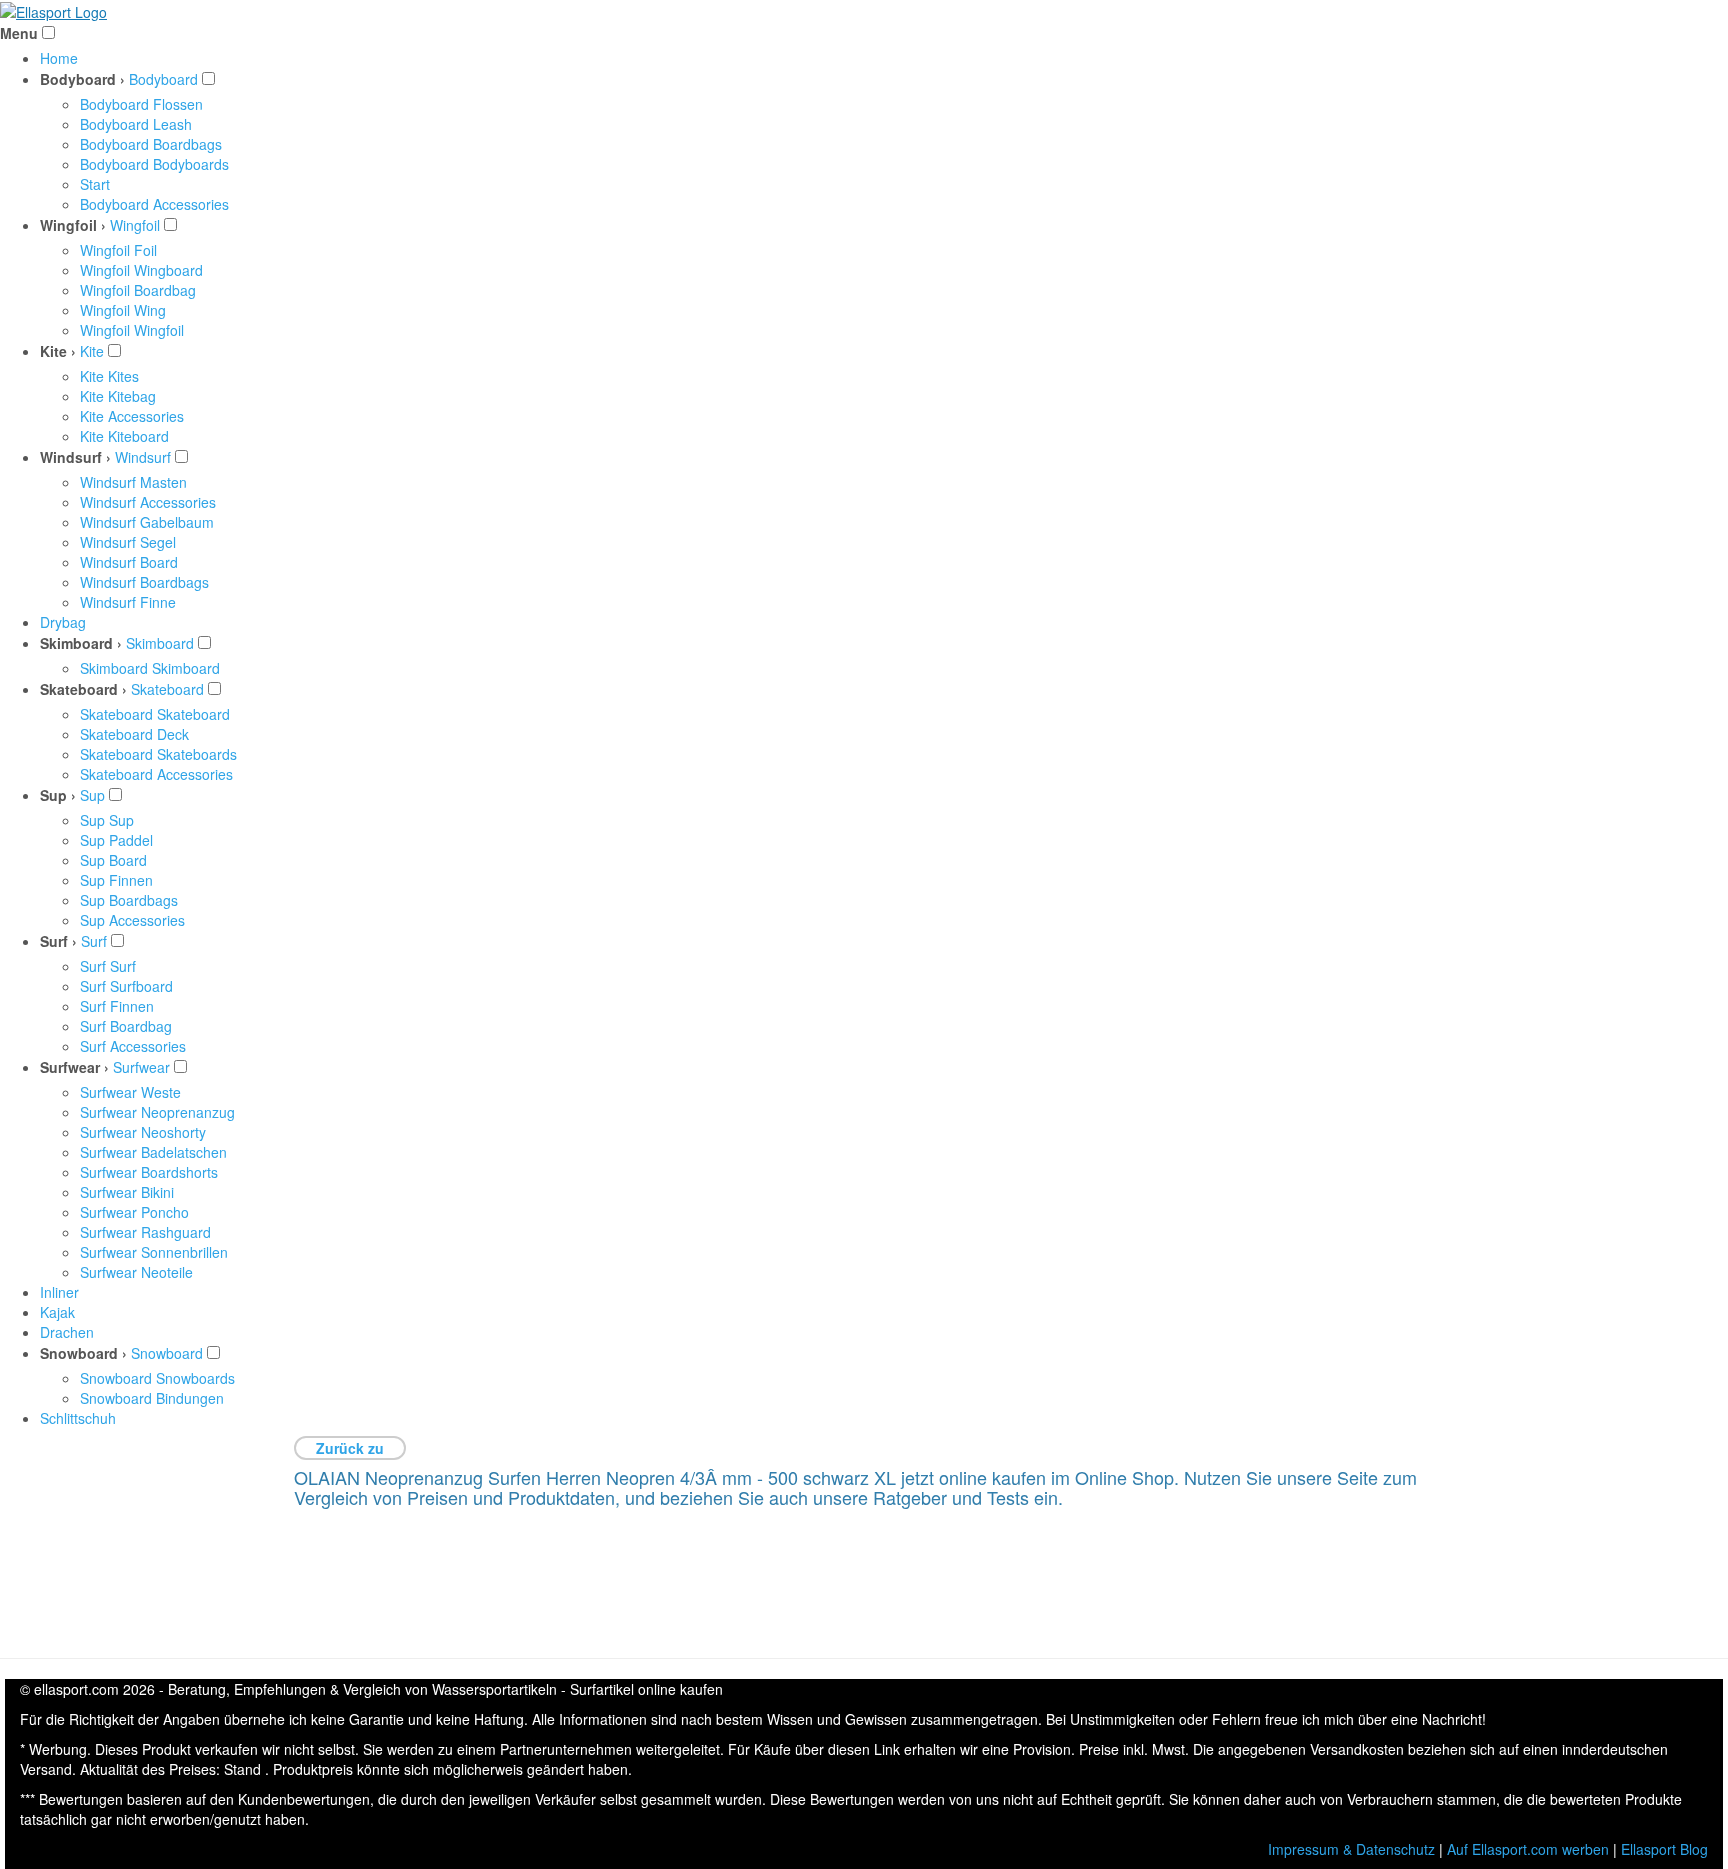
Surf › (58, 941)
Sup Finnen (116, 880)
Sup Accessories (132, 920)
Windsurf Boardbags (144, 582)
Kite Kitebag (118, 396)
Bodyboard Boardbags (151, 144)
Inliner (59, 1292)
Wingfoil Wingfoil (132, 330)
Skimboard (160, 643)
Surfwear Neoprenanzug (157, 1112)
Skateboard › (83, 689)
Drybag (63, 622)
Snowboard (167, 1353)
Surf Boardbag (126, 1026)
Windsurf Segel (128, 542)
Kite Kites (109, 376)
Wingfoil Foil (118, 250)
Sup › (58, 795)
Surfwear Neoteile (136, 1272)
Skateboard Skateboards (158, 754)
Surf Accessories (133, 1046)
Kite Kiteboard (124, 436)
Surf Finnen (117, 1006)
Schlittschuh (78, 1418)
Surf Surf (108, 966)
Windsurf (143, 457)
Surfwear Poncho (134, 1212)
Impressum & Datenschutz (1351, 1849)
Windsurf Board (129, 562)
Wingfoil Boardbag (138, 290)
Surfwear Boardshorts (149, 1172)
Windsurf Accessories (148, 502)
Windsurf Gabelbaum (147, 522)
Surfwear (141, 1067)
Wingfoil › (73, 225)
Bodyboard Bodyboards (154, 164)
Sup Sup (107, 820)
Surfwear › (74, 1067)
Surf (94, 941)
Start (95, 184)
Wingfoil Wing (123, 310)
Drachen (67, 1332)
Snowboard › (83, 1353)
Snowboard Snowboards (157, 1378)
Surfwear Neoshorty (143, 1132)
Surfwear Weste (130, 1092)
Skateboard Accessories (156, 774)
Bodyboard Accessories (154, 204)
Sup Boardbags (129, 900)
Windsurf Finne (128, 602)
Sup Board (113, 860)
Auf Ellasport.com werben (1528, 1849)
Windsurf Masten (133, 482)
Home (59, 58)
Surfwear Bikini (127, 1192)
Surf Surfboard (126, 986)
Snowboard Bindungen (152, 1398)
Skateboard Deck (134, 734)
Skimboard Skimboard (150, 668)
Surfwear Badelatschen (153, 1152)
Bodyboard (163, 79)
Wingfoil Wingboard (141, 270)
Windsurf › (75, 457)
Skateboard (167, 689)
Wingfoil (135, 225)
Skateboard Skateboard (155, 714)
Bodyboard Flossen (141, 104)
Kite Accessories (132, 416)
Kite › (58, 351)
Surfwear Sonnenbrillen (154, 1252)
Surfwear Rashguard (145, 1232)
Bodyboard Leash (136, 124)
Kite (92, 351)
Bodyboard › (82, 79)
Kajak (57, 1312)
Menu (19, 33)
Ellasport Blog (1664, 1849)
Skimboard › (81, 643)
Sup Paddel (116, 840)
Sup (92, 795)
